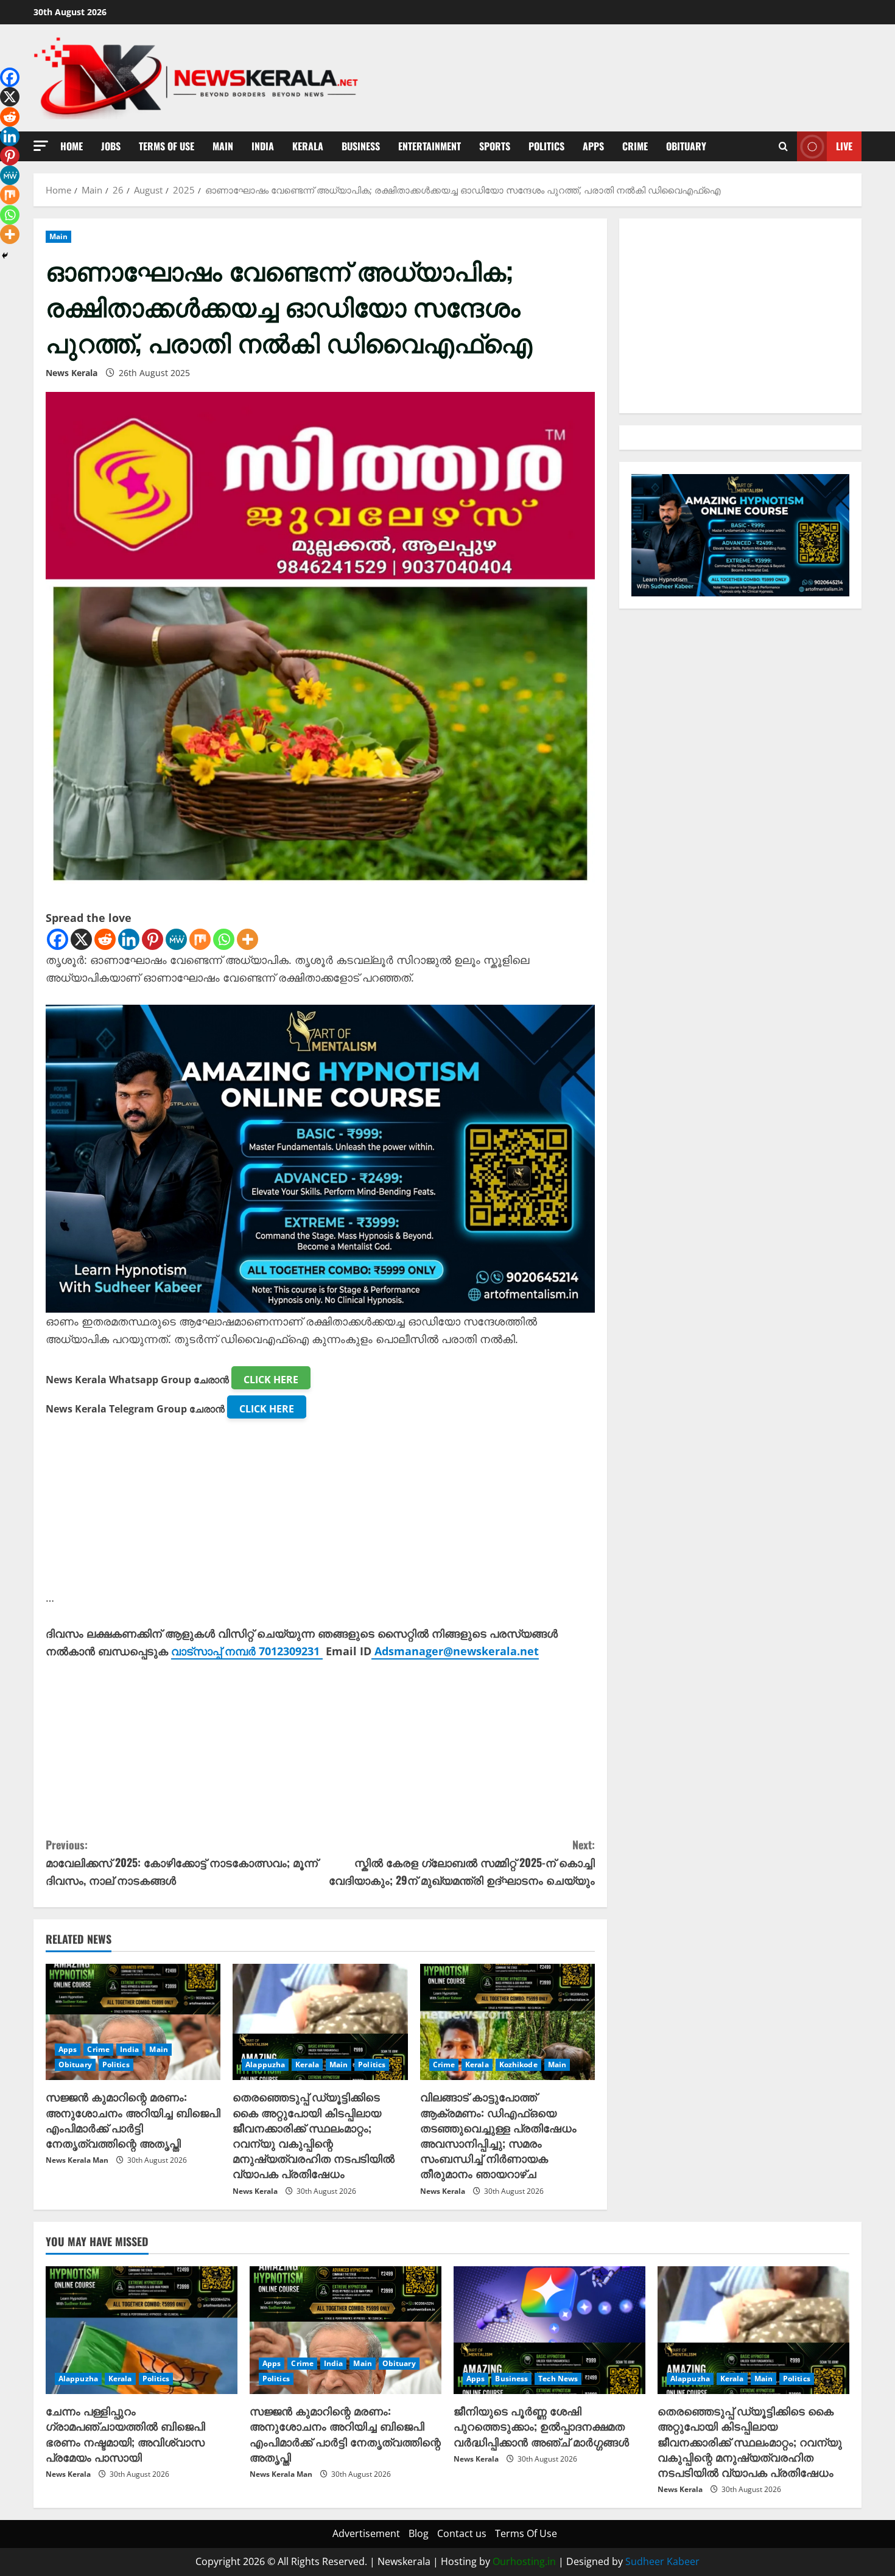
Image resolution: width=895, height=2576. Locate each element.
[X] (81, 939)
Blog (419, 2533)
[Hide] (5, 256)
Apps (593, 146)
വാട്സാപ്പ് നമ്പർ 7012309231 (247, 1651)
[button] (41, 146)
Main (223, 146)
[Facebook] (58, 939)
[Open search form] (783, 146)
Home (72, 146)
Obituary (686, 146)
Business (361, 146)
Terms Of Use (167, 146)
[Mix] (200, 939)
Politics (546, 146)
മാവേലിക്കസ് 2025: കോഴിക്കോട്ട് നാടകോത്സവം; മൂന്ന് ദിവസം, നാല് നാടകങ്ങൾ (182, 1862)
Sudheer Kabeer (662, 2561)
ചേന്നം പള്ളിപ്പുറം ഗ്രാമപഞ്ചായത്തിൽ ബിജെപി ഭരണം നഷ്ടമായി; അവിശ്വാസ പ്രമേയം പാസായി (125, 2434)
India (263, 146)
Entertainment (430, 146)
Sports (495, 146)
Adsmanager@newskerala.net (457, 1651)
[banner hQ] (320, 1157)
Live (844, 146)
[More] (247, 939)
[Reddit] (105, 939)
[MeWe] (176, 939)
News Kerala (72, 373)
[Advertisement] (320, 1504)
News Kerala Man (77, 2160)
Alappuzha (265, 2065)
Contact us (462, 2533)
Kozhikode (518, 2065)
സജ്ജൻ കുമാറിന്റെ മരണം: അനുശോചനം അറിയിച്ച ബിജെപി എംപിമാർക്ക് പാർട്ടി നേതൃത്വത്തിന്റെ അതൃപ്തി (133, 2120)
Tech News (558, 2379)
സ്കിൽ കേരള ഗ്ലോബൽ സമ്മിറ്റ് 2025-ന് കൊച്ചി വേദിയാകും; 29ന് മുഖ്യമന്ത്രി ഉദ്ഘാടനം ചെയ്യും (462, 1862)
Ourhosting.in (524, 2561)
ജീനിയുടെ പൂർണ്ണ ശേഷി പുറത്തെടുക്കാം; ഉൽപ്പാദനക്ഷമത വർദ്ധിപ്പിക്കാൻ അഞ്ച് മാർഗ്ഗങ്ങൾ (541, 2426)
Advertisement (366, 2533)
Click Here (271, 1380)
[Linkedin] (129, 939)
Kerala (308, 146)
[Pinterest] (153, 939)
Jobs (111, 146)
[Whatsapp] (224, 939)
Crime (635, 146)
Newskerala (404, 2561)
